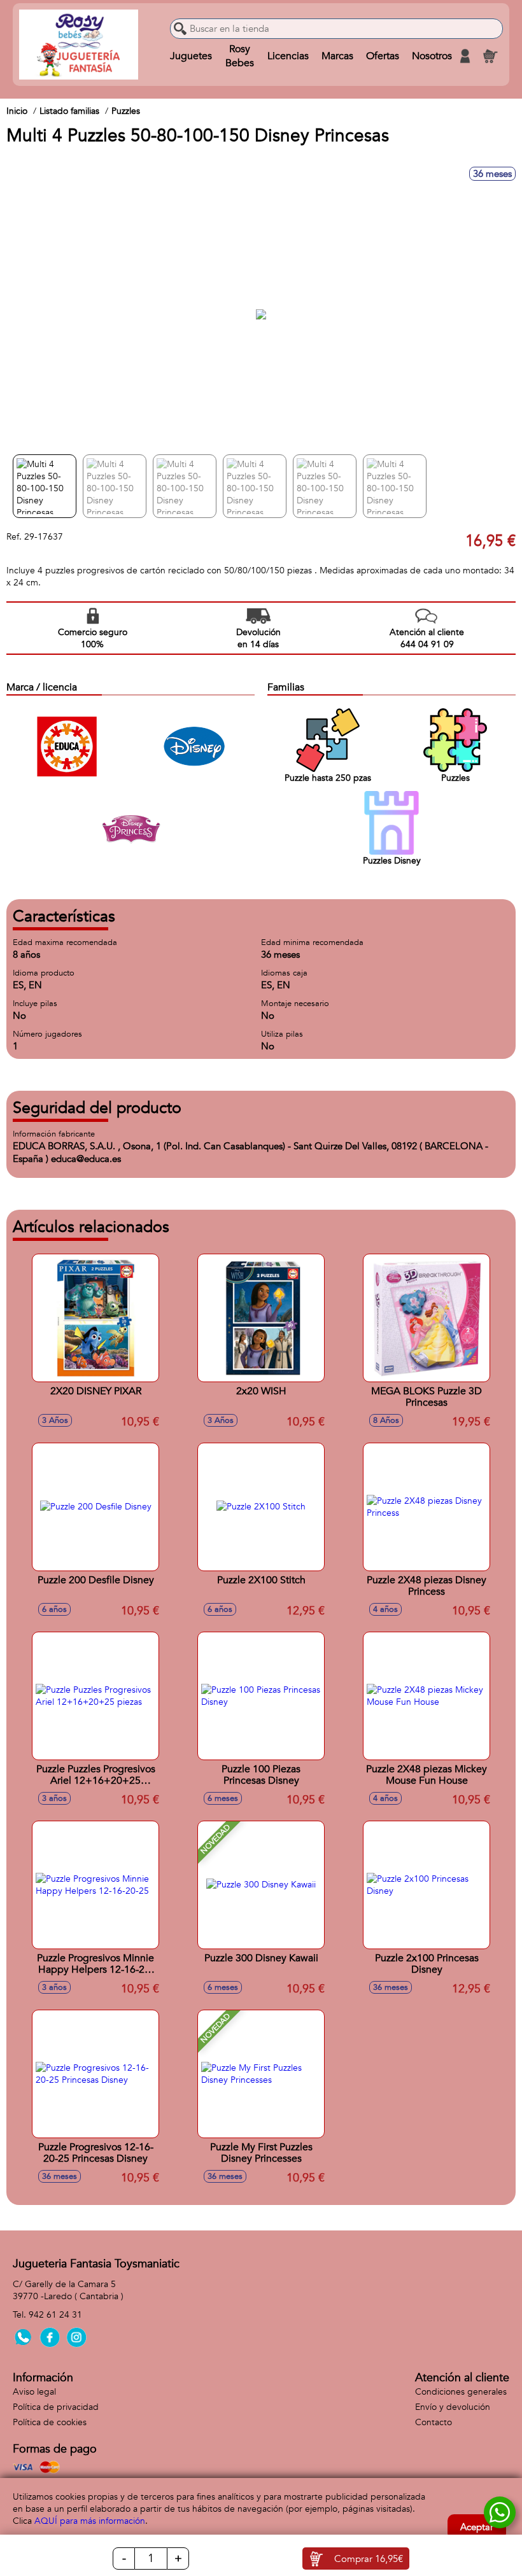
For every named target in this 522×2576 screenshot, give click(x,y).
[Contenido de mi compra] (490, 56)
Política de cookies (50, 2422)
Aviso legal (34, 2392)
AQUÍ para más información (90, 2521)
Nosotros (432, 56)
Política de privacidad (56, 2407)
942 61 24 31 (55, 2315)
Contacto (434, 2422)
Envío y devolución (453, 2407)
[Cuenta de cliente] (465, 56)
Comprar (369, 2559)
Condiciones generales (461, 2392)
